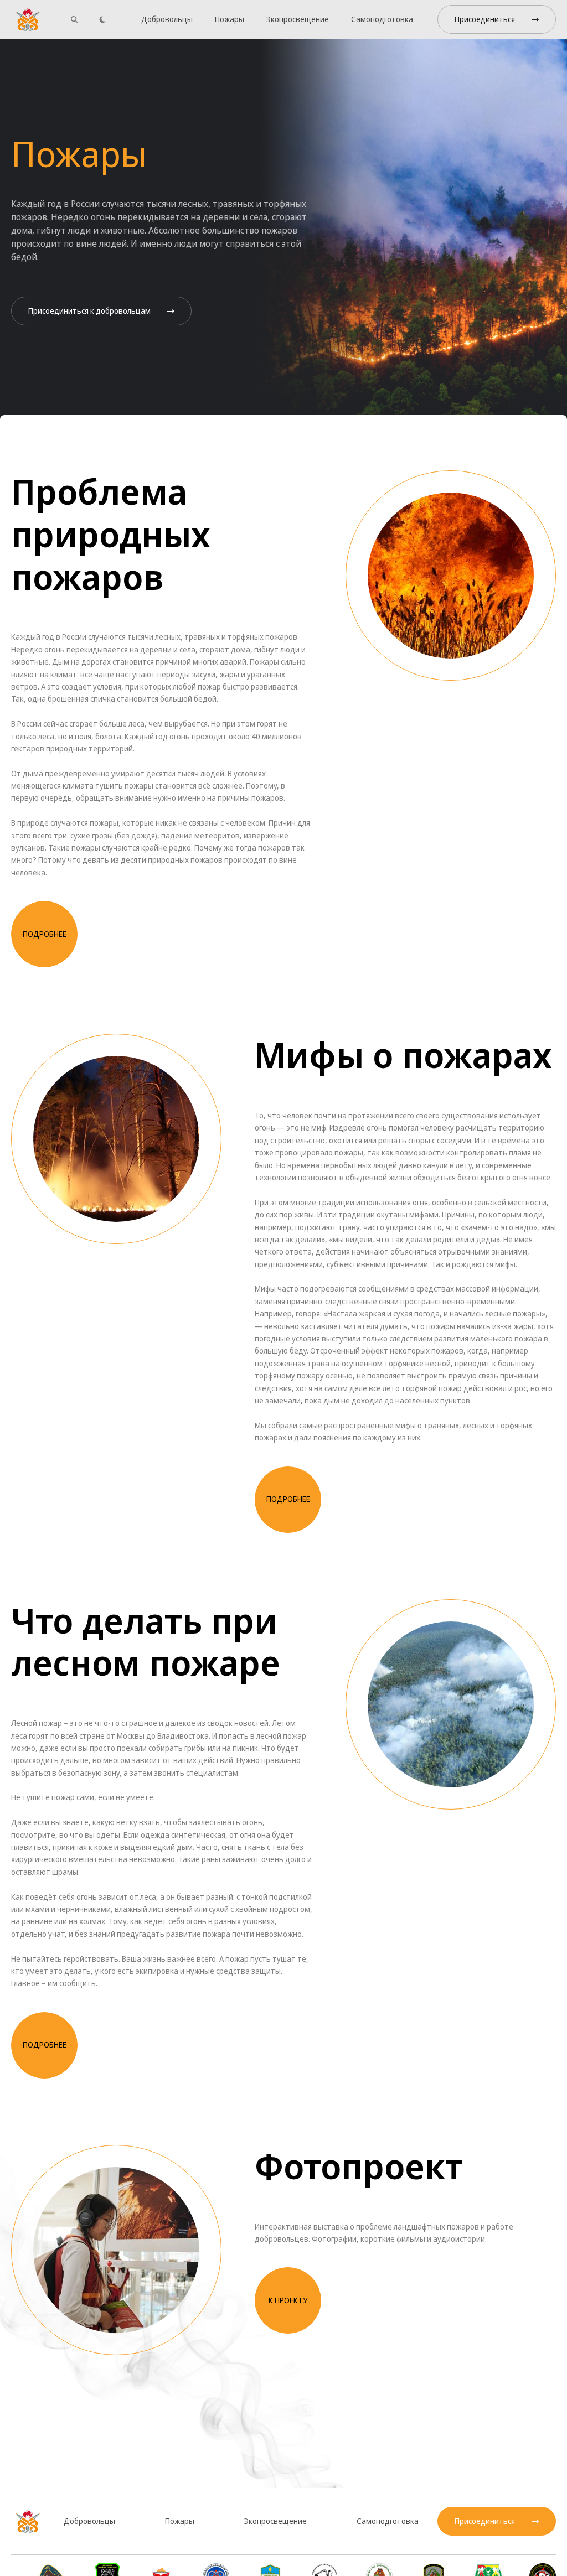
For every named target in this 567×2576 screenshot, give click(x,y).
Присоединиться (485, 19)
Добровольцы (167, 19)
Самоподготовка (382, 19)
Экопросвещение (298, 19)
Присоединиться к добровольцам (89, 311)
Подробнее (45, 934)
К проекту (288, 2300)
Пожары (230, 19)
